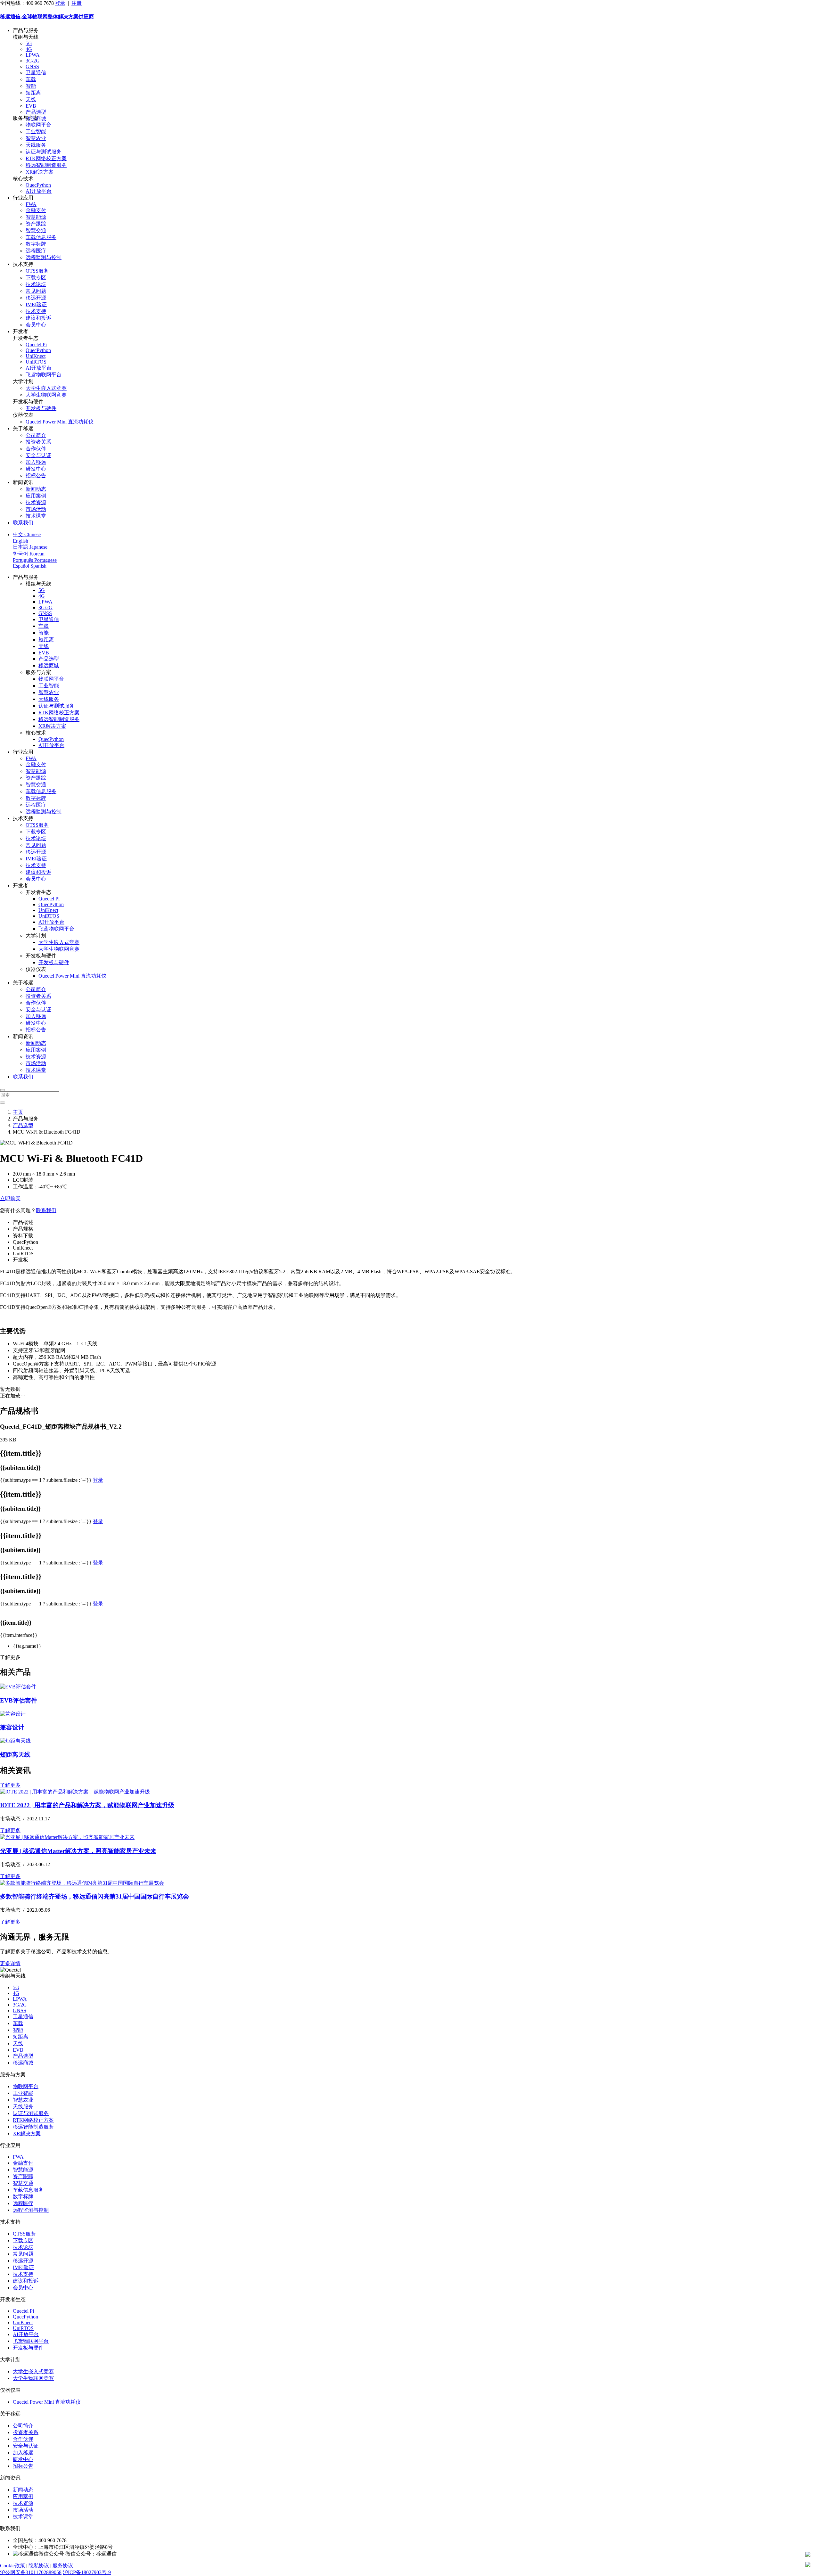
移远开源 (36, 298)
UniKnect (36, 356)
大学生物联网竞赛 (46, 395)
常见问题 (36, 291)
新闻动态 (36, 489)
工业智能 (36, 131)
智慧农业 (36, 138)
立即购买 (10, 1198)
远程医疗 (36, 251)
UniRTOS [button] (23, 1254)
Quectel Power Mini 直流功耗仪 (60, 422)
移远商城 (49, 665)
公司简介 (36, 435)
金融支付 (36, 210)
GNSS (32, 66)
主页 (18, 1112)
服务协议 (63, 2566)
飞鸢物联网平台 (44, 375)
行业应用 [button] (23, 198)
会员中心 (36, 325)
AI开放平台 (39, 191)
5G (29, 43)
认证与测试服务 (44, 152)
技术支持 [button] (23, 264)
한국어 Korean (29, 554)
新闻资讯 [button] (23, 482)
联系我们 (23, 523)
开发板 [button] (20, 1260)
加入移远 (36, 462)
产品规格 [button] (23, 1229)
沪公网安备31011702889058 (31, 2572)
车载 (31, 79)
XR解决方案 (40, 172)
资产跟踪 (36, 224)
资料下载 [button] (23, 1236)
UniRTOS (36, 362)
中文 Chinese (27, 534)
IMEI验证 (36, 304)
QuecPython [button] (25, 1242)
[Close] (3, 1090)
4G (29, 49)
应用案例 (36, 496)
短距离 (33, 93)
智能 (31, 86)
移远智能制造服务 (46, 165)
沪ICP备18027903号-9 (87, 2572)
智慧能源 (36, 217)
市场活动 (36, 509)
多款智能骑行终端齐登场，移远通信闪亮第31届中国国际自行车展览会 (94, 1896)
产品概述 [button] (23, 1222)
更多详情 (10, 1963)
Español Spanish (30, 566)
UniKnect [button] (23, 1248)
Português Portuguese (35, 560)
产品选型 (36, 112)
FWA (31, 204)
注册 (77, 3)
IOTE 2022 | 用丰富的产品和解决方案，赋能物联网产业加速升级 (87, 1805)
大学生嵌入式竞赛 (46, 388)
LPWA (33, 55)
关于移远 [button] (23, 428)
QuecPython (38, 185)
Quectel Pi (36, 345)
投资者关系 (38, 442)
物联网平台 (38, 125)
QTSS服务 (37, 271)
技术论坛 (36, 284)
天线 (31, 99)
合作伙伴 (36, 449)
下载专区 (36, 278)
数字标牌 (36, 244)
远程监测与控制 (44, 257)
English (20, 541)
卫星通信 (36, 73)
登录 (60, 3)
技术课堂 (36, 516)
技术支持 (36, 311)
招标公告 (36, 476)
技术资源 (36, 502)
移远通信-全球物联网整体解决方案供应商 (47, 16)
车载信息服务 (41, 237)
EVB (31, 106)
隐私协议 (39, 2566)
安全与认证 (38, 455)
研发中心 (36, 469)
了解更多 (10, 1785)
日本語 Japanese (30, 547)
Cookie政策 (12, 2566)
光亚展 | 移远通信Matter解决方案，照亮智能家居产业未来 (78, 1851)
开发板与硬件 (41, 408)
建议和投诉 (38, 318)
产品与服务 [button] (26, 30)
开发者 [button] (20, 331)
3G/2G (33, 61)
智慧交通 (36, 230)
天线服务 (36, 145)
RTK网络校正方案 (46, 158)
